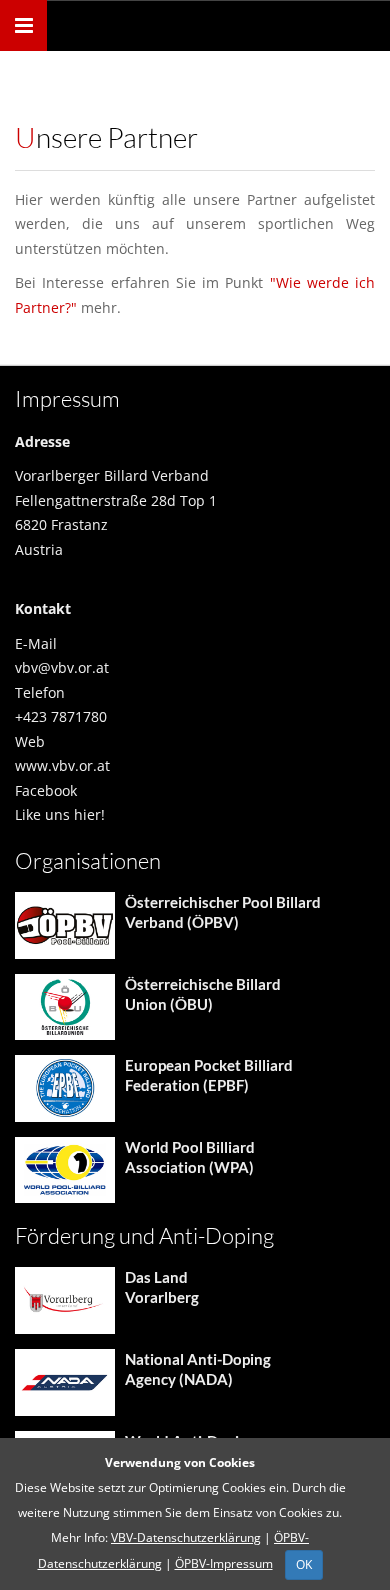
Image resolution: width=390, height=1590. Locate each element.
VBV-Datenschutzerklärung (186, 1537)
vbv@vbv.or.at (62, 667)
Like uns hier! (60, 814)
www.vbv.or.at (62, 765)
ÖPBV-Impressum (224, 1563)
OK (304, 1564)
